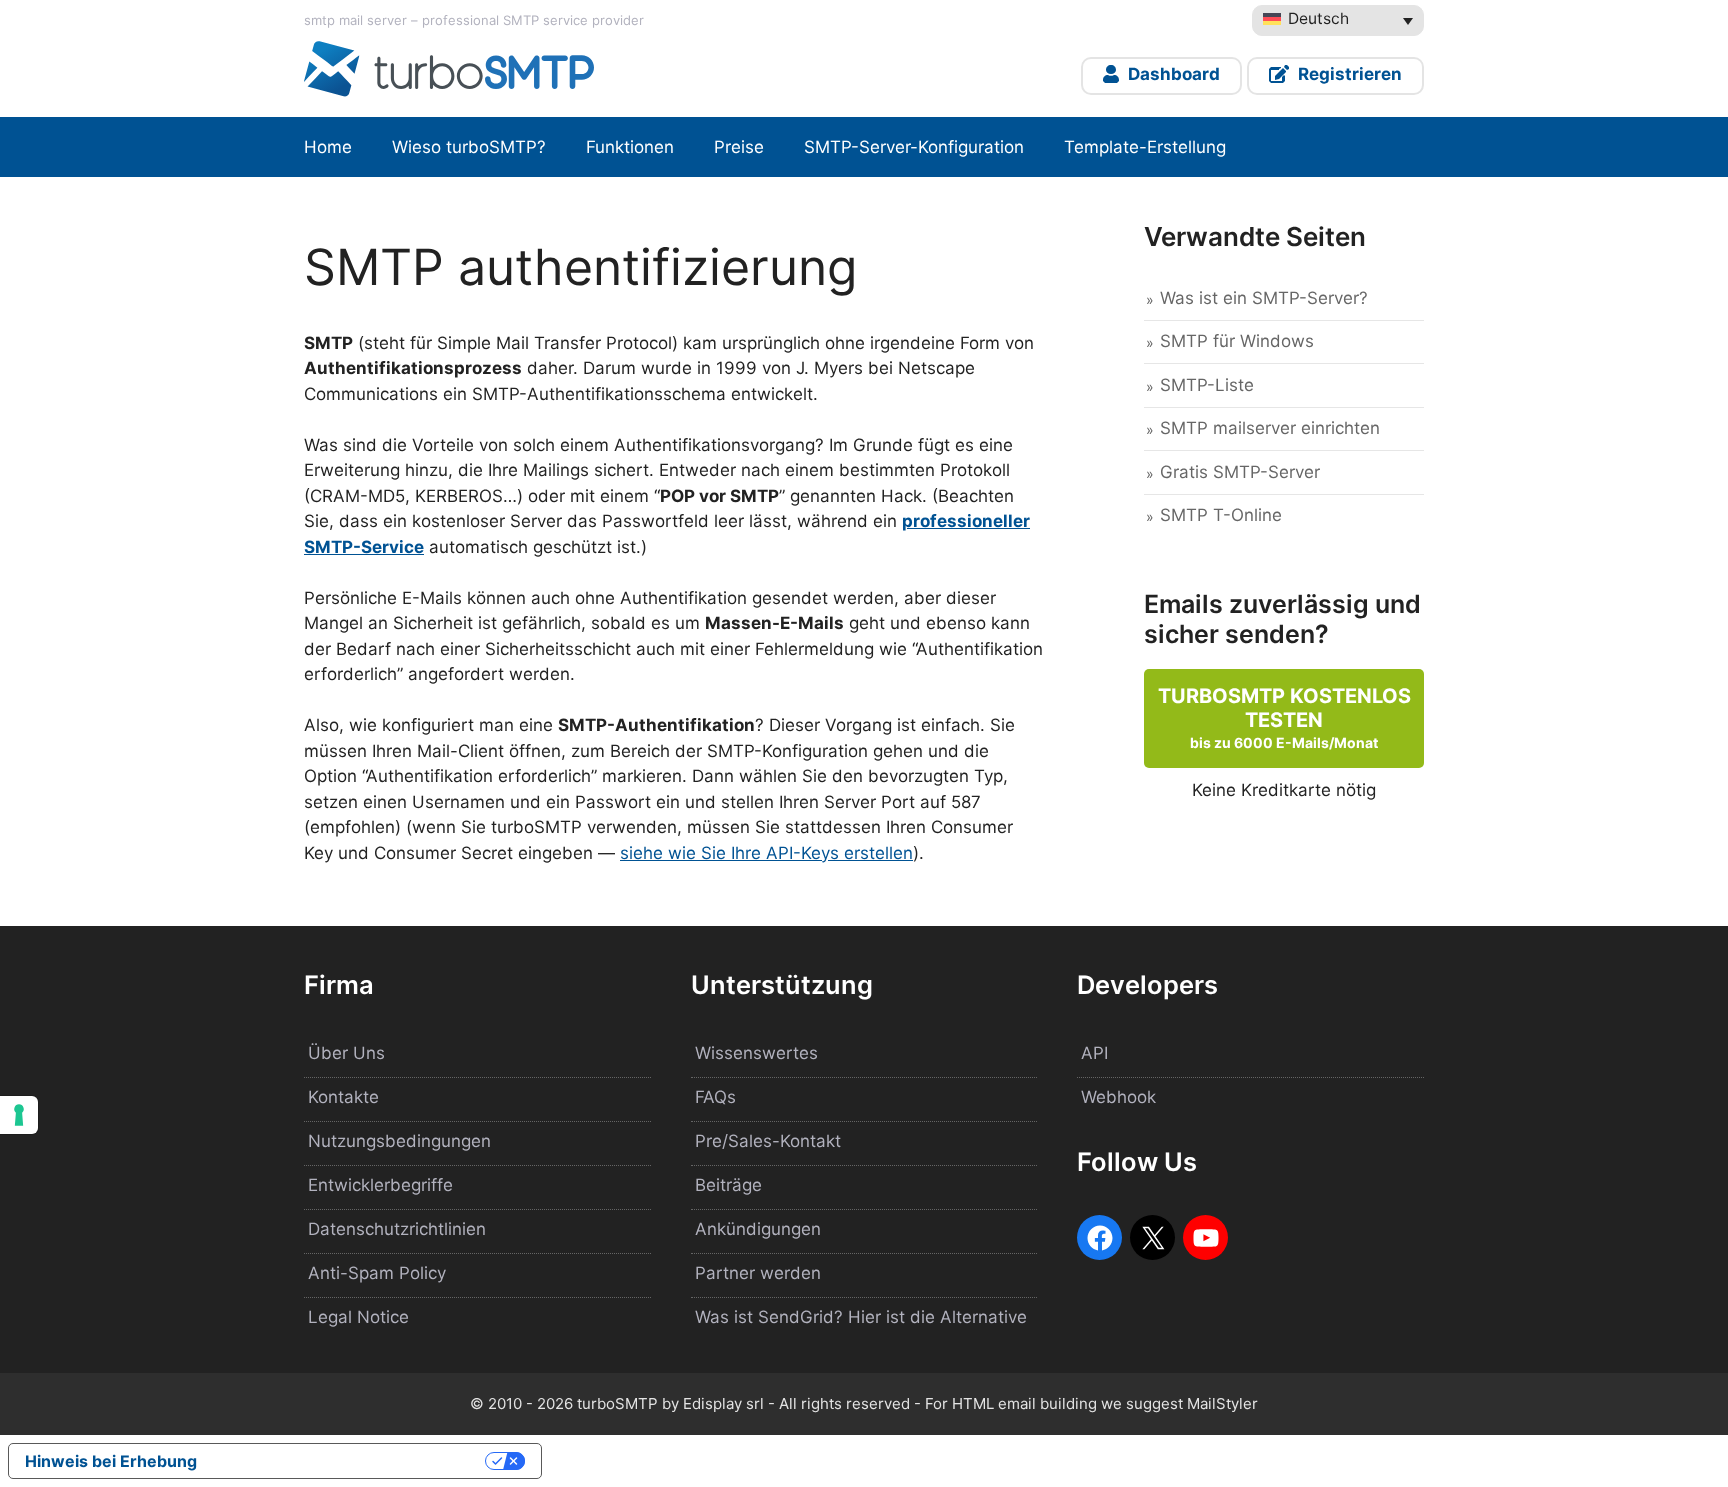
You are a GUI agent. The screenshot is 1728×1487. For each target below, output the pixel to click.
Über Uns (346, 1053)
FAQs (715, 1097)
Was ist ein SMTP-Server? (1264, 298)
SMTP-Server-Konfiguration (914, 147)
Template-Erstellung (1145, 147)
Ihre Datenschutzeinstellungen (351, 1461)
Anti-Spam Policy (377, 1273)
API (1094, 1053)
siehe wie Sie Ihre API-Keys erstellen (766, 853)
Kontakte (343, 1097)
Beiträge (728, 1185)
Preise (739, 147)
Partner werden (758, 1273)
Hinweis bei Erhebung (111, 1461)
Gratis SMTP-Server (1240, 472)
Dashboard (1172, 74)
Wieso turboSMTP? (469, 147)
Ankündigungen (758, 1229)
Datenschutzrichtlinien (397, 1229)
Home (328, 147)
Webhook (1118, 1097)
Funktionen (630, 147)
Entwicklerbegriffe (380, 1185)
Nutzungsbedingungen (399, 1141)
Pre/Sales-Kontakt (768, 1141)
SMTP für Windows (1237, 341)
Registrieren (1348, 74)
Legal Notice (358, 1317)
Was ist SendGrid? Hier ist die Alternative (861, 1317)
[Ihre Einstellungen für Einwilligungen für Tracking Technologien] (19, 1115)
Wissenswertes (756, 1053)
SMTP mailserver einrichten (1270, 428)
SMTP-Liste (1207, 385)
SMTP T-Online (1221, 515)
